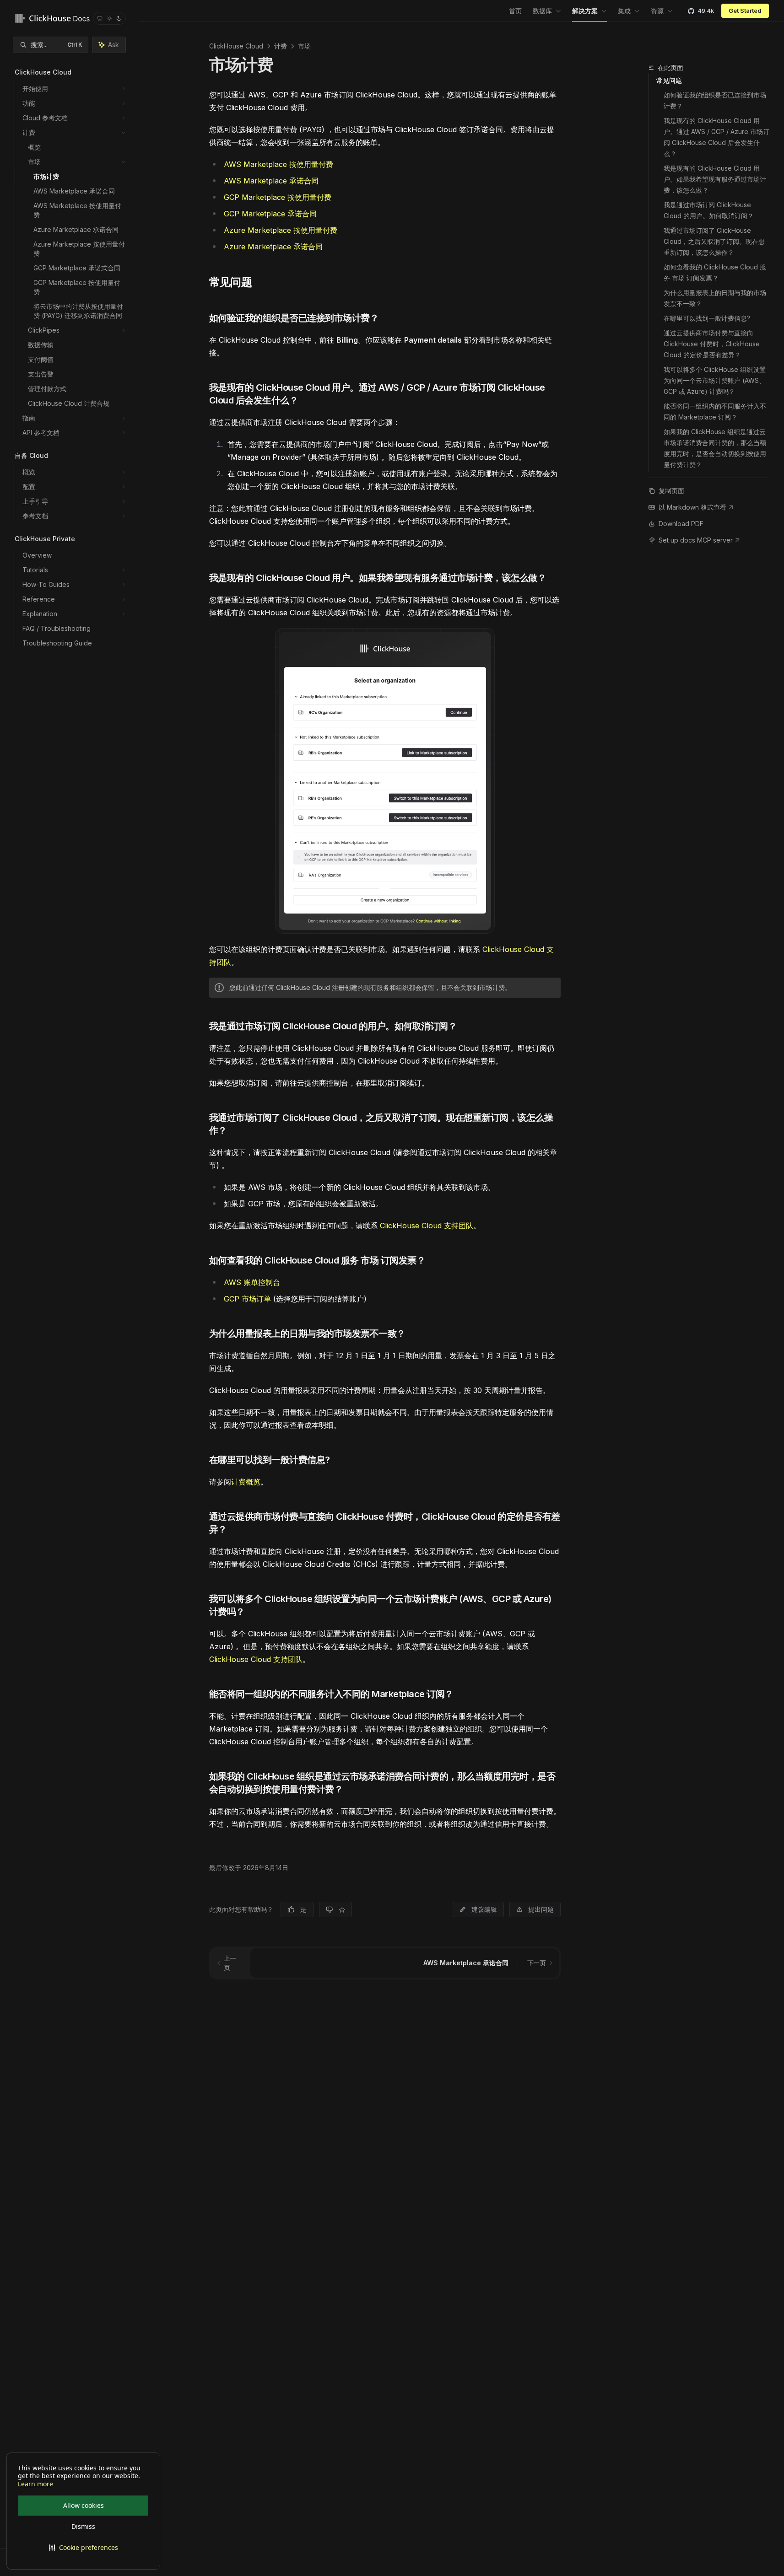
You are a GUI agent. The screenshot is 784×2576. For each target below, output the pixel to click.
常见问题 (669, 80)
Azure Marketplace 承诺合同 (273, 247)
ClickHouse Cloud (236, 46)
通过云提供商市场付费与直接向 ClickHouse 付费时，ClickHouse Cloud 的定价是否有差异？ (713, 344)
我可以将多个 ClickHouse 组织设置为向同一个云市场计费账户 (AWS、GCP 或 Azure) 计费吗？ (715, 380)
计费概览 (246, 1482)
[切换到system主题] (100, 18)
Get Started (745, 11)
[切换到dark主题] (119, 18)
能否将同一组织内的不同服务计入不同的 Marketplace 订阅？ (715, 411)
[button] (83, 2548)
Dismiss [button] (83, 2526)
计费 (281, 46)
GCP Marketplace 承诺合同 (270, 214)
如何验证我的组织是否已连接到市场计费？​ (715, 100)
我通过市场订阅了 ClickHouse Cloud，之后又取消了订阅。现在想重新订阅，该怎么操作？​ (714, 241)
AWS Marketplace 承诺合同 (271, 181)
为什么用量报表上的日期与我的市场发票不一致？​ (715, 298)
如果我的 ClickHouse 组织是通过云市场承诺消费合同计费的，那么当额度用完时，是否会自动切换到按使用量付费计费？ (715, 448)
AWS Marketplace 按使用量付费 (278, 164)
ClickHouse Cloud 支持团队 (427, 1226)
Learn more (35, 2484)
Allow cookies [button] (84, 2505)
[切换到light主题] (109, 18)
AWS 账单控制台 (252, 1282)
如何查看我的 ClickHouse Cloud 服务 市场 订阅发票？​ (715, 272)
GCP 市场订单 (247, 1299)
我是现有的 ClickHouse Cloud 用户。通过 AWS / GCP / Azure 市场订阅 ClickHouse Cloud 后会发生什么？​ (716, 137)
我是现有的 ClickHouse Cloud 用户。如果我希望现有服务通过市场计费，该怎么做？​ (715, 179)
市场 (304, 46)
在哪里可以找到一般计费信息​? (707, 318)
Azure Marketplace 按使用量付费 (281, 230)
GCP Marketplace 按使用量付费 (278, 197)
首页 (515, 11)
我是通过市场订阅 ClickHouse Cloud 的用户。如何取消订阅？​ (709, 210)
